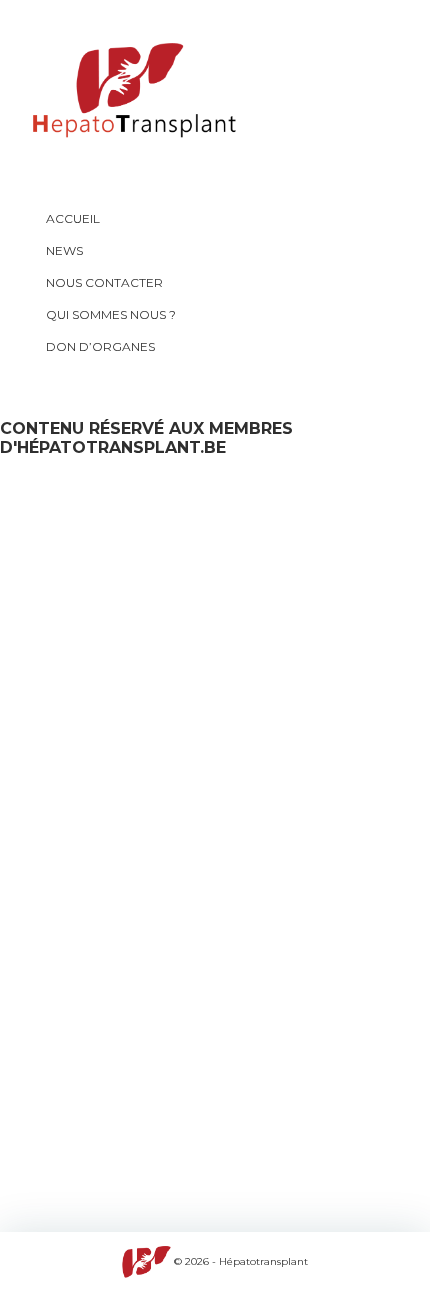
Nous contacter (104, 282)
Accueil (73, 218)
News (64, 250)
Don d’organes (100, 346)
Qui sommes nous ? (111, 314)
